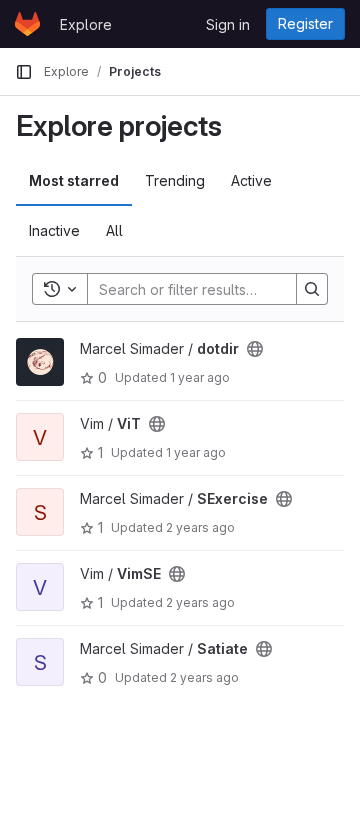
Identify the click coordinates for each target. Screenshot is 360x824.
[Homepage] (27, 24)
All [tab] (114, 230)
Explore (86, 24)
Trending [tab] (175, 180)
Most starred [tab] (74, 180)
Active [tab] (251, 180)
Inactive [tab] (54, 230)
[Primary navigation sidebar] (24, 72)
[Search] (312, 289)
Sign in (228, 24)
